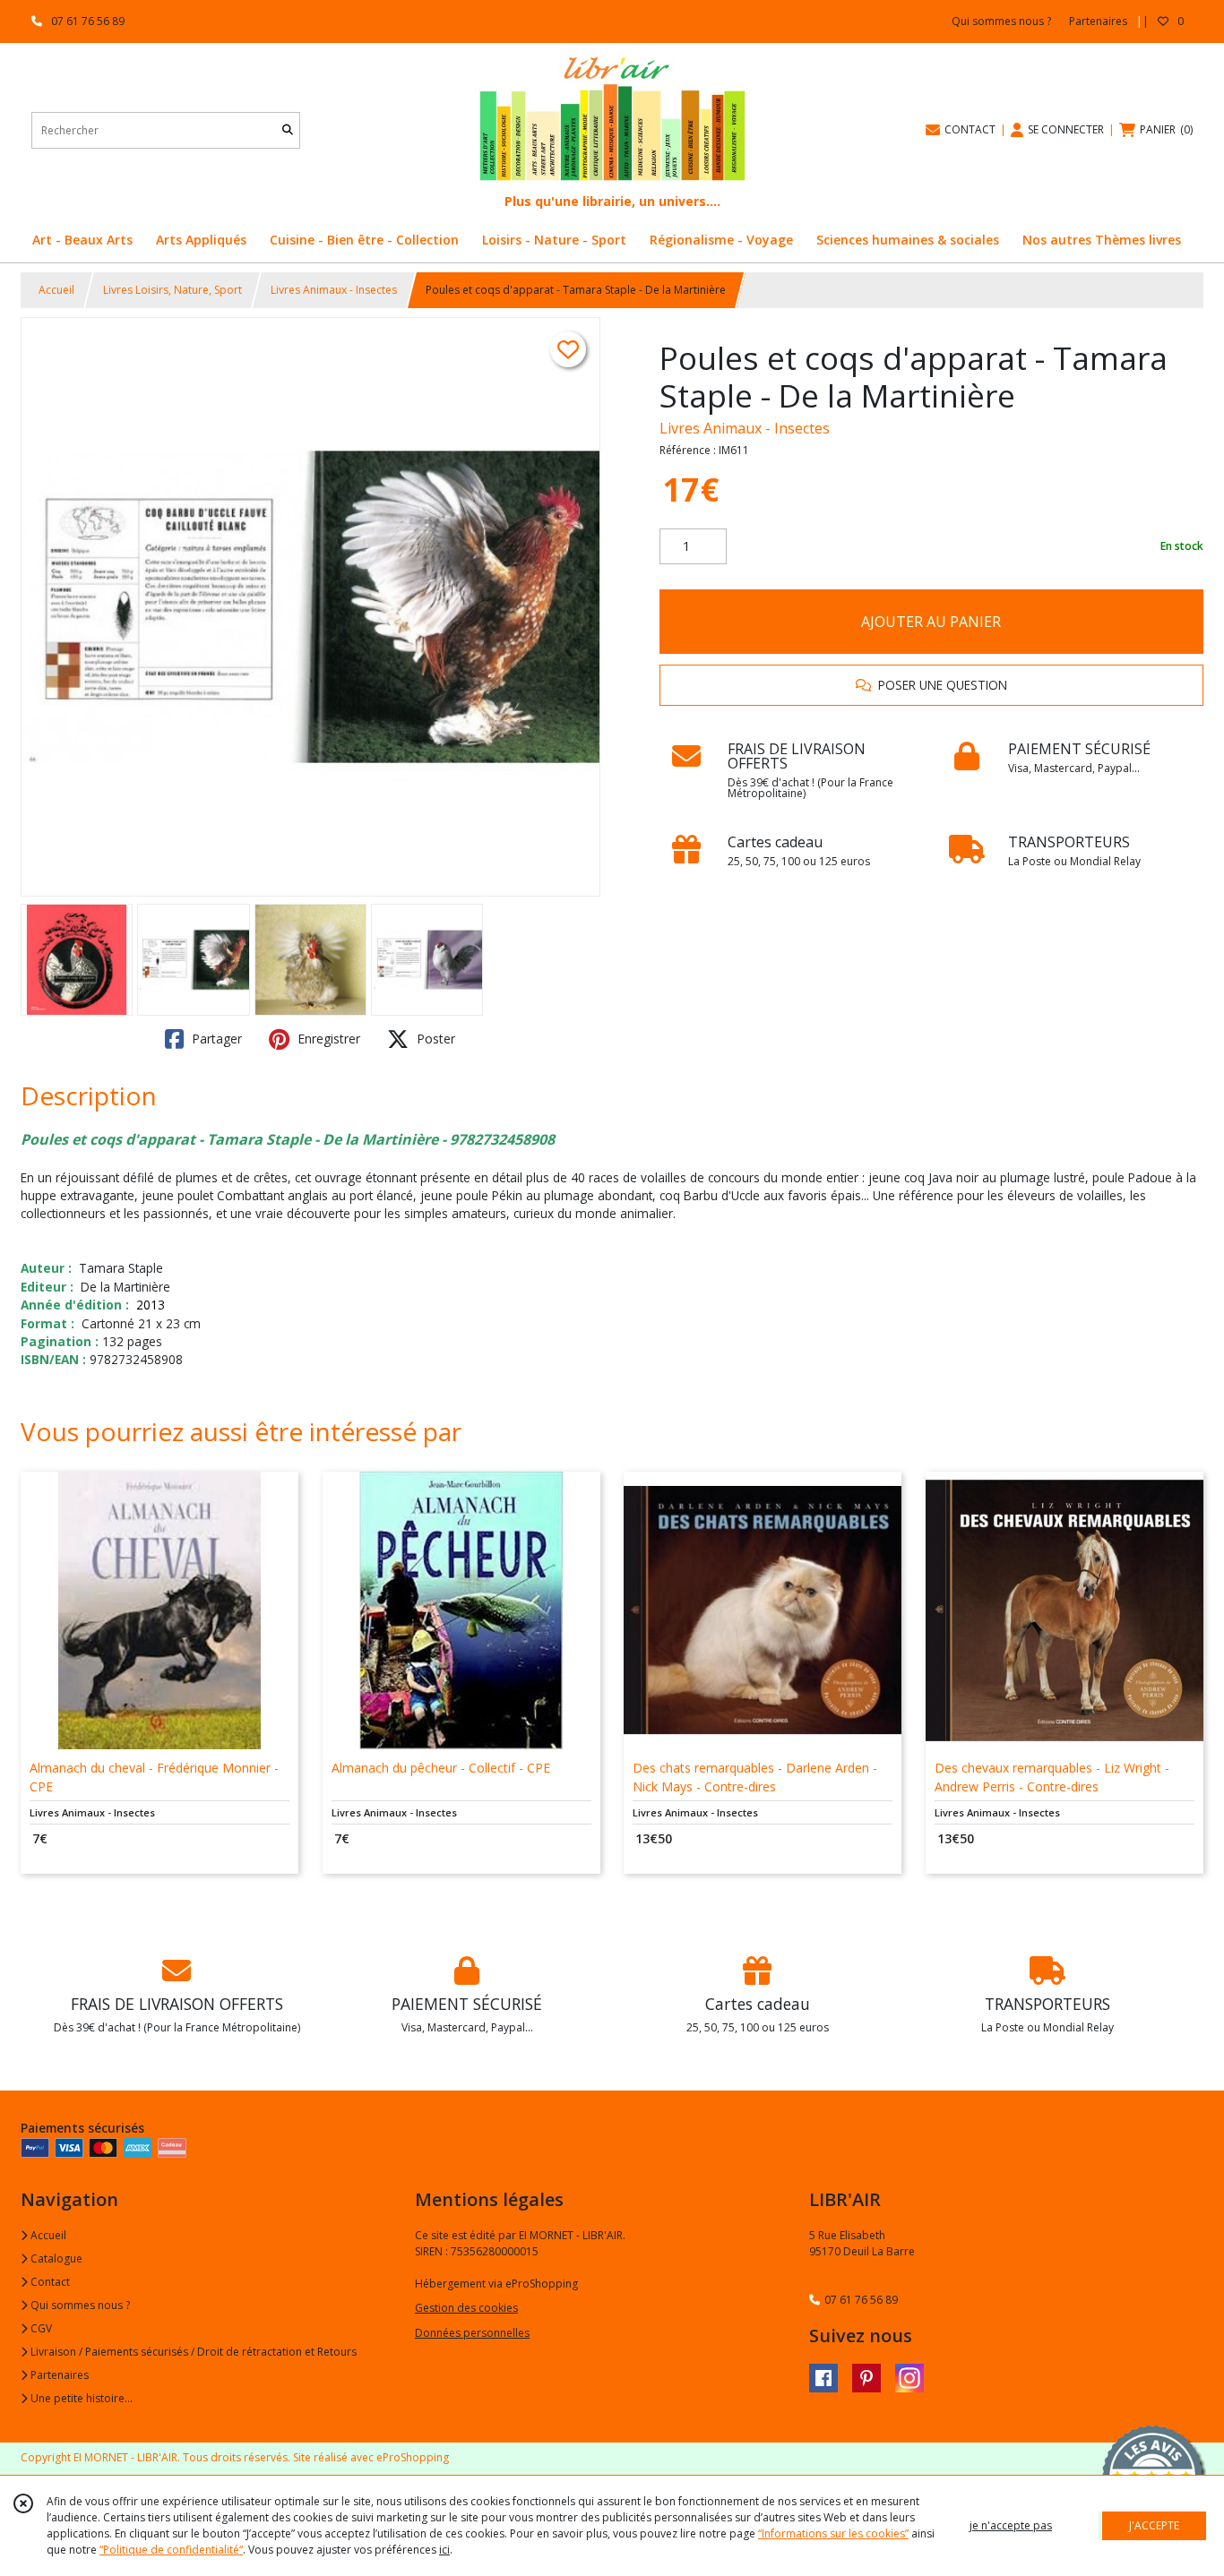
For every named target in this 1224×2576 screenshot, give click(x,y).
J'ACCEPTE (1154, 2525)
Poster (434, 1039)
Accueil (56, 290)
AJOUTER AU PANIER (931, 622)
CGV (40, 2328)
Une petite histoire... (80, 2398)
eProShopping (413, 2457)
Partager (215, 1039)
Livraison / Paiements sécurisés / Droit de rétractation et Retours (192, 2352)
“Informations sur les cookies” (833, 2533)
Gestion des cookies (466, 2308)
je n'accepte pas (1011, 2525)
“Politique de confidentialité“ (171, 2550)
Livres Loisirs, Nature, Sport (172, 290)
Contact (49, 2282)
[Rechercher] (288, 130)
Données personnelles (472, 2333)
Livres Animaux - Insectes (334, 290)
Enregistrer (327, 1039)
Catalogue (55, 2258)
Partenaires (58, 2375)
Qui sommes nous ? (79, 2305)
